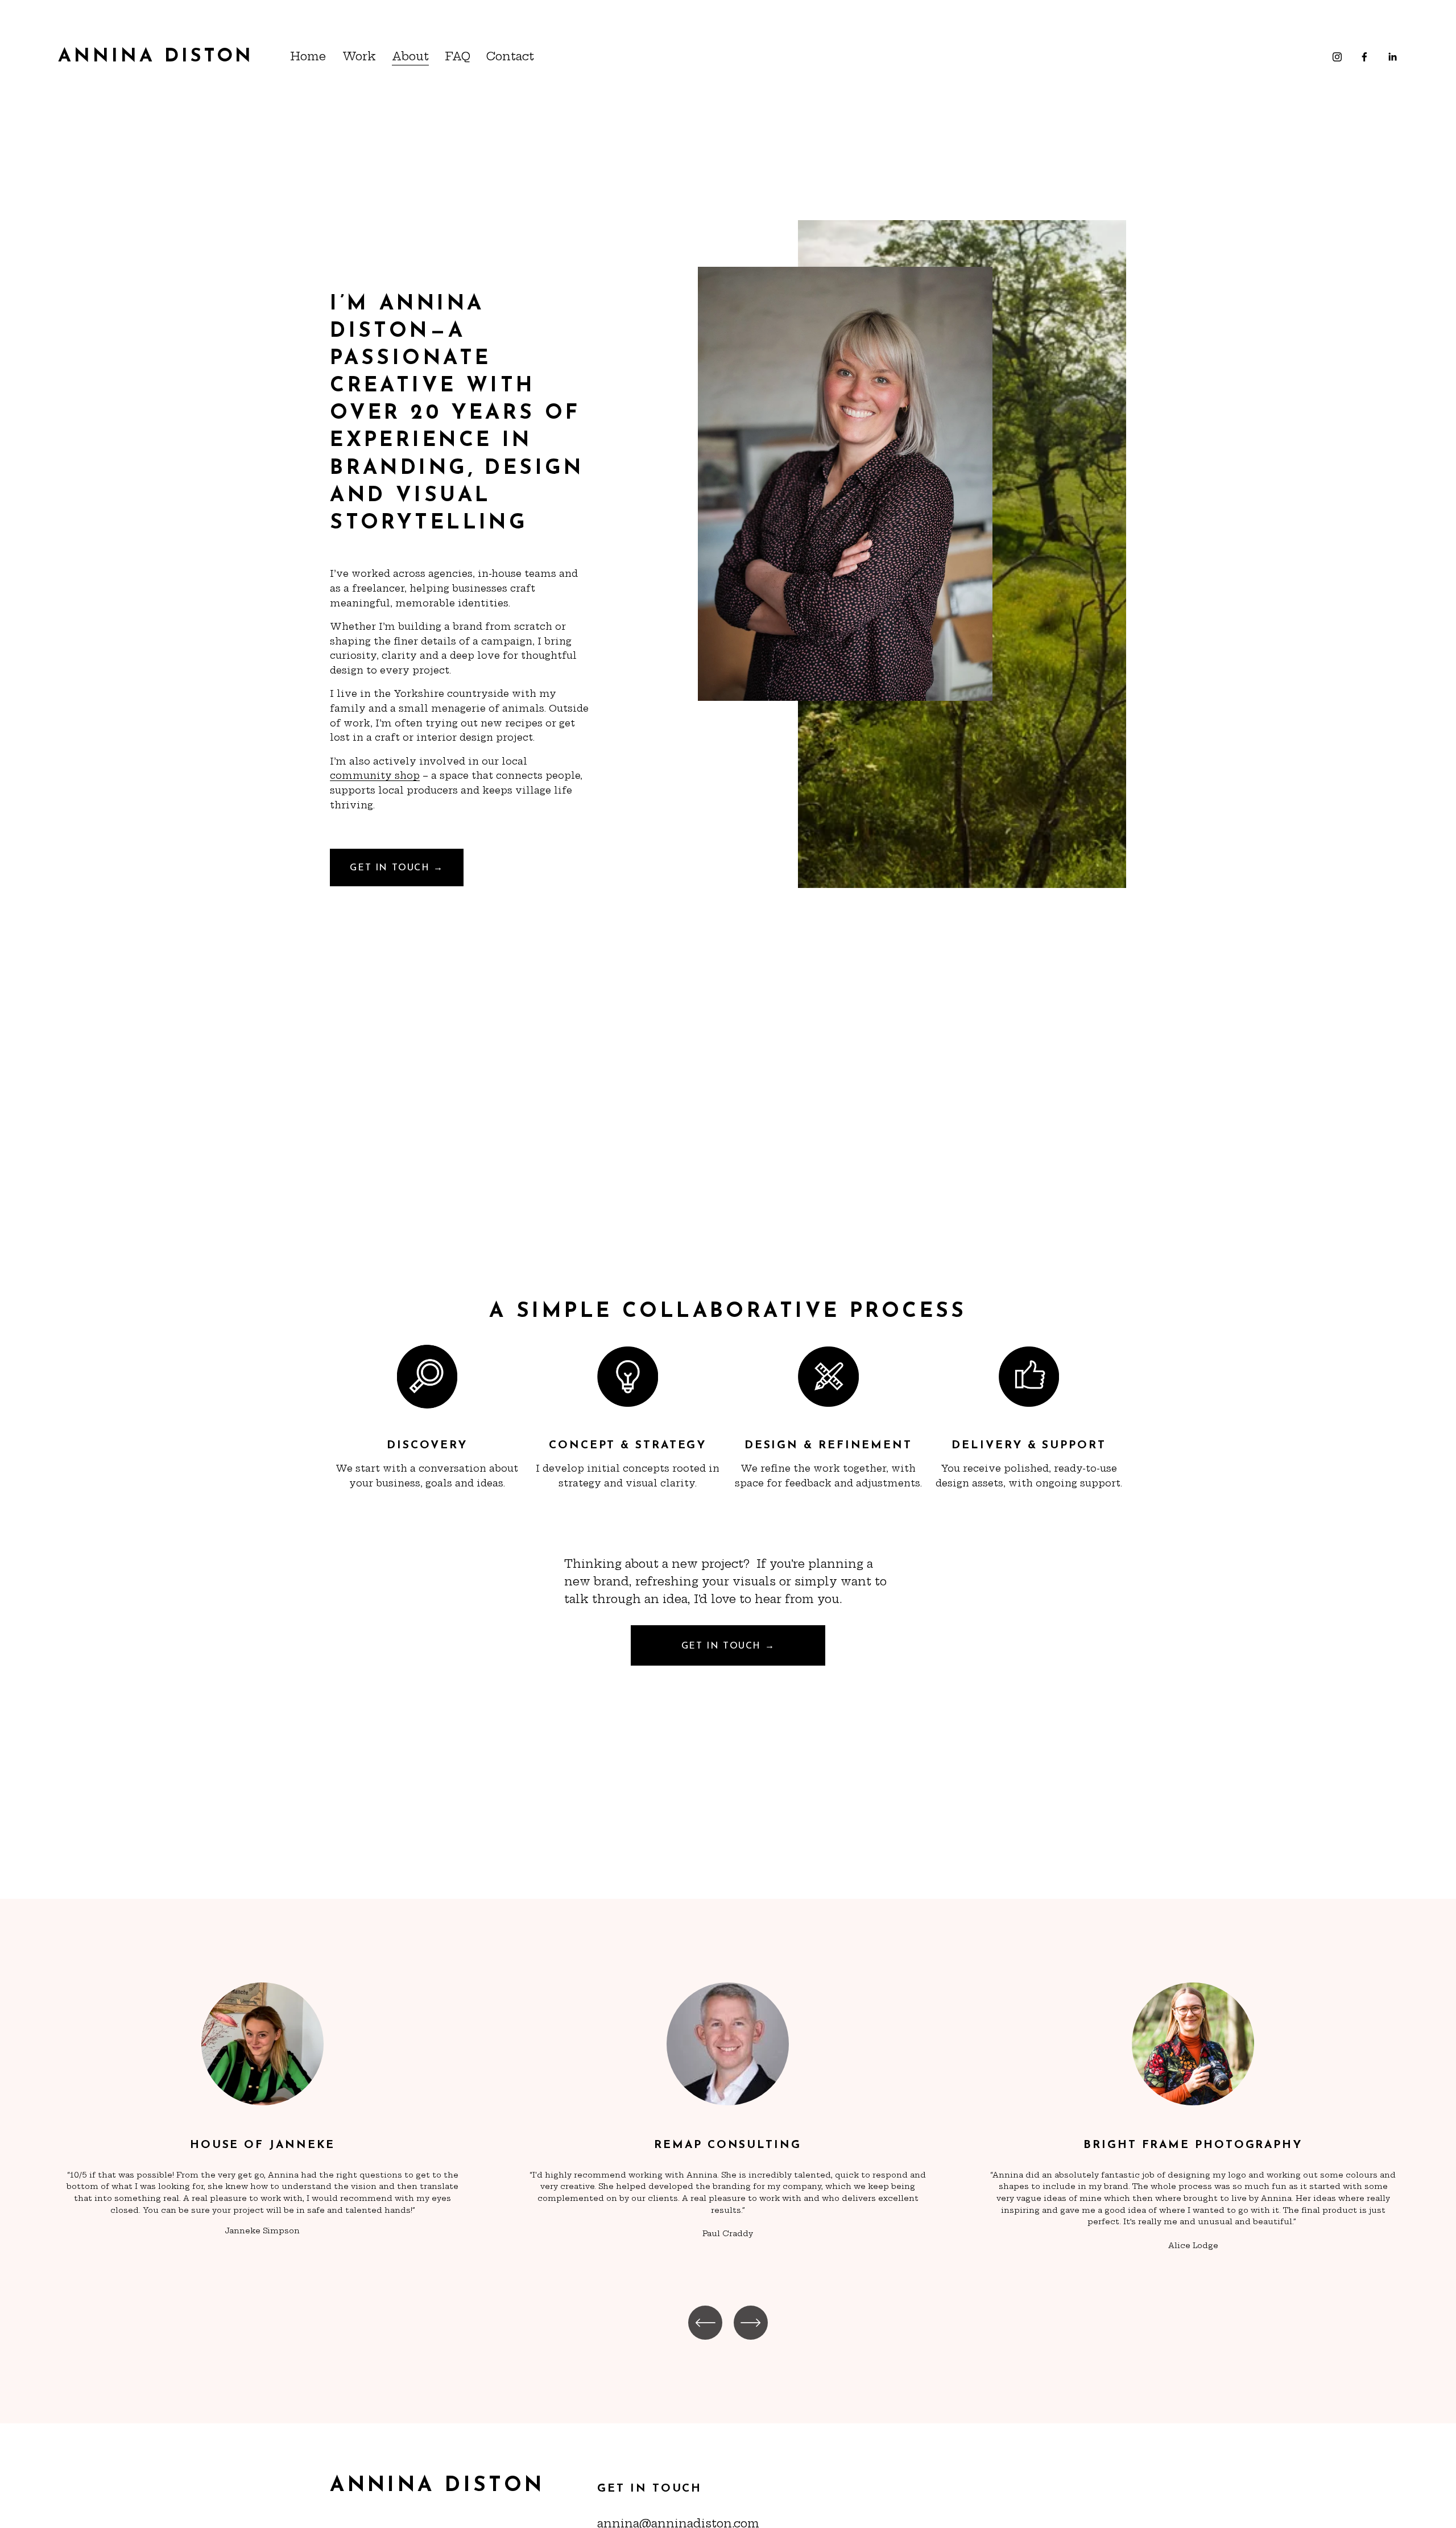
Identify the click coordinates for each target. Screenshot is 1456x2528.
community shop (375, 775)
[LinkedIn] (1392, 57)
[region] (728, 2122)
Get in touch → (396, 868)
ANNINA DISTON (156, 57)
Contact (510, 56)
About (410, 56)
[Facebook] (1364, 57)
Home (308, 56)
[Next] (751, 2323)
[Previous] (705, 2323)
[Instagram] (1337, 57)
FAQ (458, 56)
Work (359, 56)
